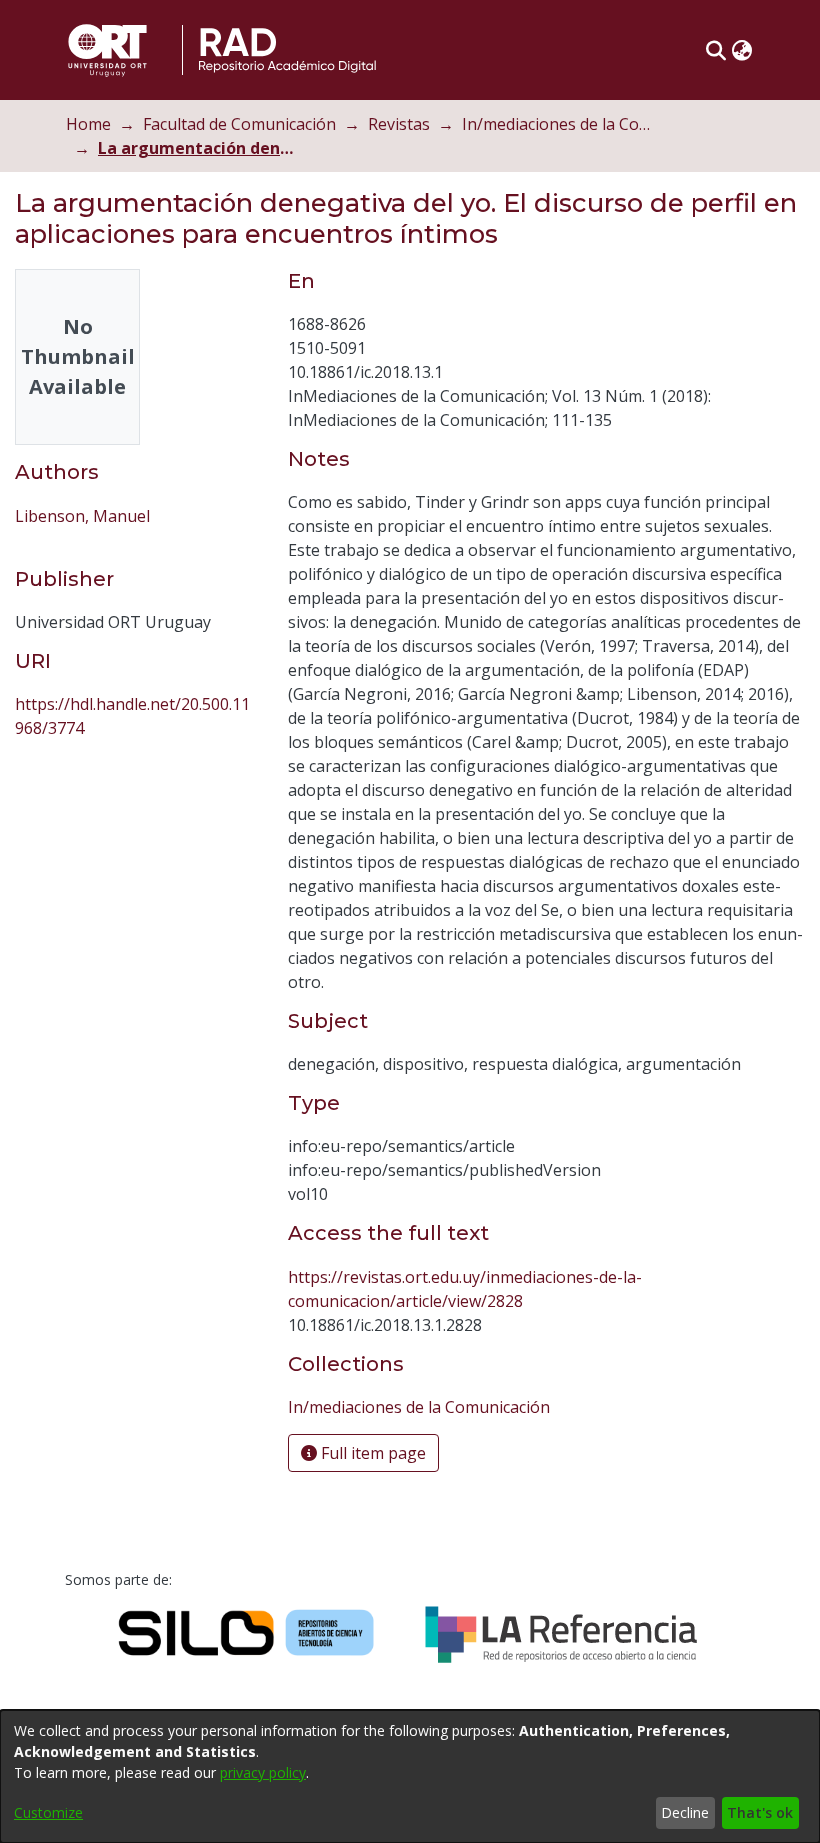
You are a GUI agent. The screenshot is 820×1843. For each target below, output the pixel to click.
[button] (715, 50)
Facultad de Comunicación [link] (239, 124)
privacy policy (263, 1772)
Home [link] (88, 124)
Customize (48, 1812)
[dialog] (410, 1776)
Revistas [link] (399, 124)
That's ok (760, 1812)
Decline (685, 1812)
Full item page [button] (371, 1453)
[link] (419, 1407)
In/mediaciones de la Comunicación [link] (562, 124)
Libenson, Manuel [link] (82, 516)
